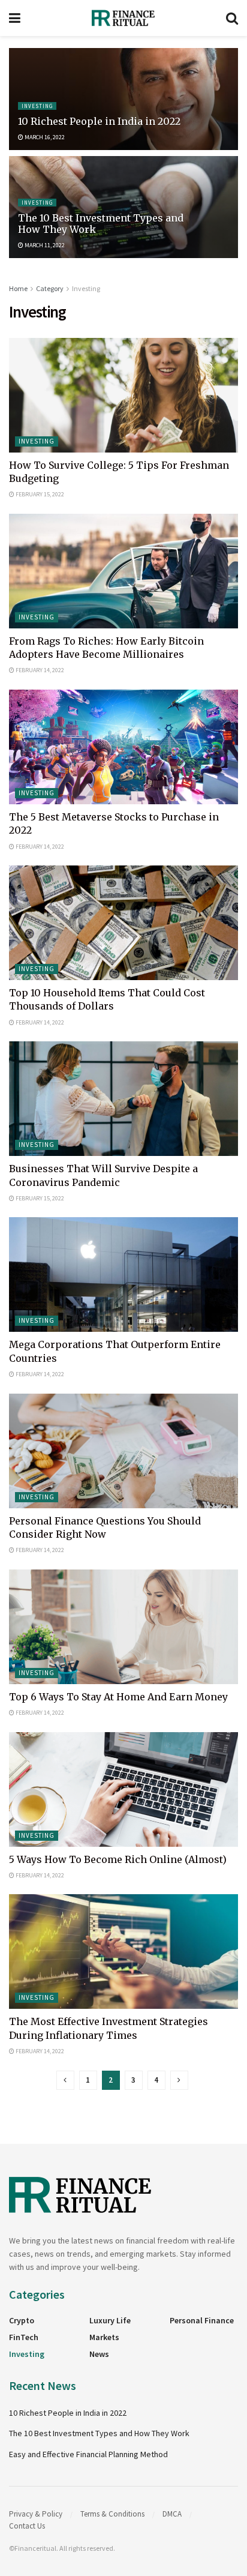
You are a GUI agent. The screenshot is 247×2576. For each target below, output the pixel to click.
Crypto (22, 2320)
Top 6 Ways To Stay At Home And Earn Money (118, 1697)
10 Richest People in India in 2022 (99, 121)
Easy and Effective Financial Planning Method (88, 2454)
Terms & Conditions (112, 2514)
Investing (37, 106)
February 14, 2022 (39, 670)
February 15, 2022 (39, 494)
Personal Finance (202, 2320)
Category (50, 288)
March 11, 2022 (44, 245)
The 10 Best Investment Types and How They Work (101, 224)
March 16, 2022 (44, 137)
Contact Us (27, 2526)
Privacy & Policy (36, 2514)
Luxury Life (110, 2320)
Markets (104, 2337)
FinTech (24, 2337)
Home (18, 288)
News (99, 2354)
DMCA (172, 2514)
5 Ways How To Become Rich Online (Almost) (118, 1859)
